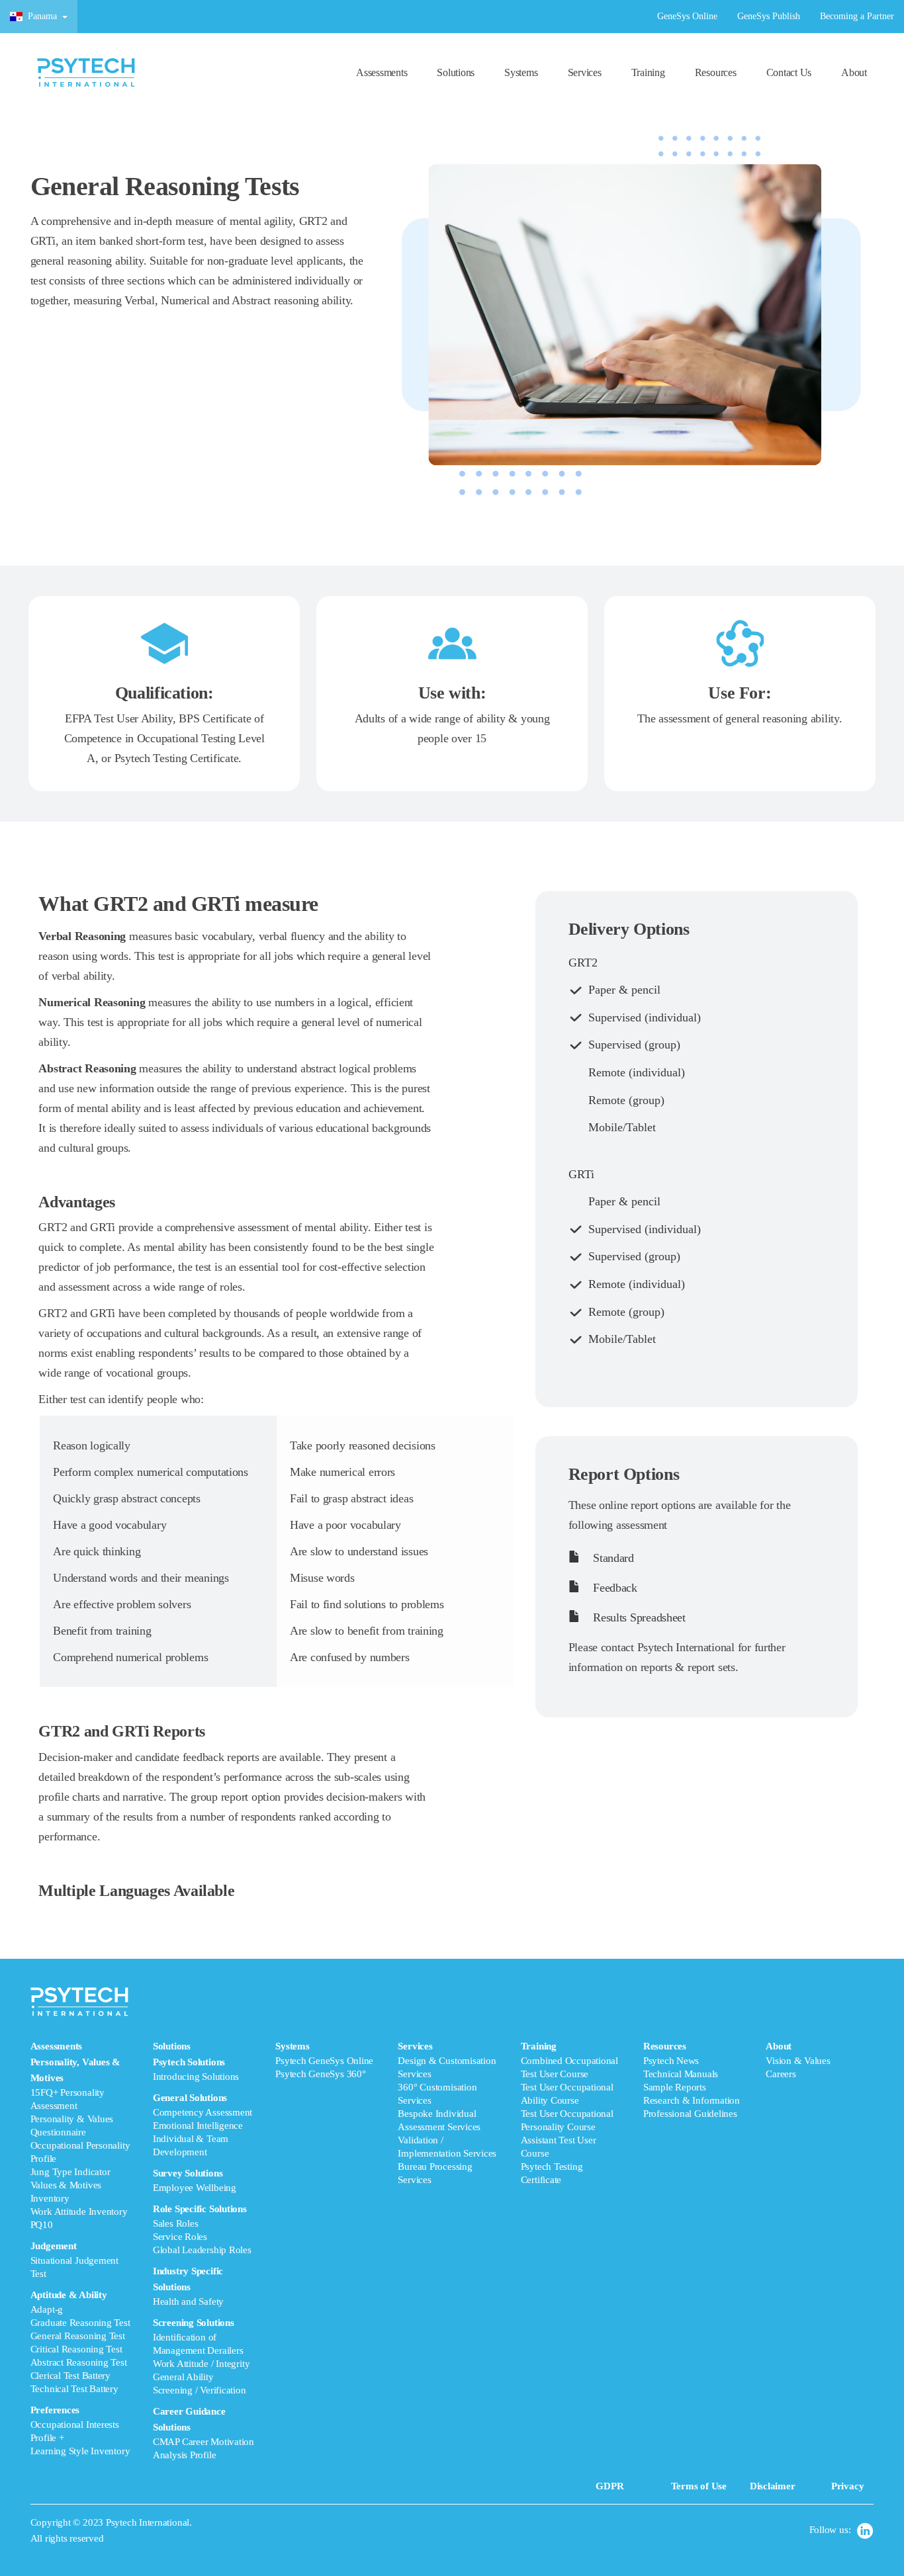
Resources (716, 72)
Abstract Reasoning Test (79, 2362)
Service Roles (180, 2237)
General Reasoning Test (78, 2336)
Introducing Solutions (196, 2077)
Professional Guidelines (690, 2114)
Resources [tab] (692, 2080)
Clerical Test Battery (70, 2376)
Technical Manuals (681, 2074)
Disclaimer (773, 2486)
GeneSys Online (687, 16)
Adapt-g (47, 2309)
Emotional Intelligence (198, 2125)
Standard (612, 1558)
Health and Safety (188, 2301)
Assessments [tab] (80, 2249)
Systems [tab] (324, 2060)
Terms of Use (699, 2486)
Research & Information (692, 2100)
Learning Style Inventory (80, 2451)
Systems (521, 72)
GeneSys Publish (769, 16)
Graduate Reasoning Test (80, 2323)
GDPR (610, 2486)
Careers (781, 2074)
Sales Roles (176, 2223)
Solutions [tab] (203, 2251)
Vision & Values (798, 2061)
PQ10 (42, 2225)
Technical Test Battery (74, 2389)
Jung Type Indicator (70, 2172)
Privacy (847, 2486)
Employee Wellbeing (195, 2188)
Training (648, 72)
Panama (42, 16)
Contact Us (789, 72)
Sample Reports (675, 2087)
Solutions (456, 72)
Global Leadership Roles (202, 2250)
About (854, 72)
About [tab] (798, 2060)
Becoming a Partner (857, 16)
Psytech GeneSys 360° (321, 2074)
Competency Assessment (203, 2112)
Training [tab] (569, 2113)
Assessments (382, 72)
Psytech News (671, 2061)
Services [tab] (447, 2113)
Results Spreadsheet (638, 1617)
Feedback (613, 1588)
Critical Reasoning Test (76, 2349)
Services (585, 72)
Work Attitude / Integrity (201, 2364)
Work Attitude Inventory (79, 2211)
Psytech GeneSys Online (324, 2061)
